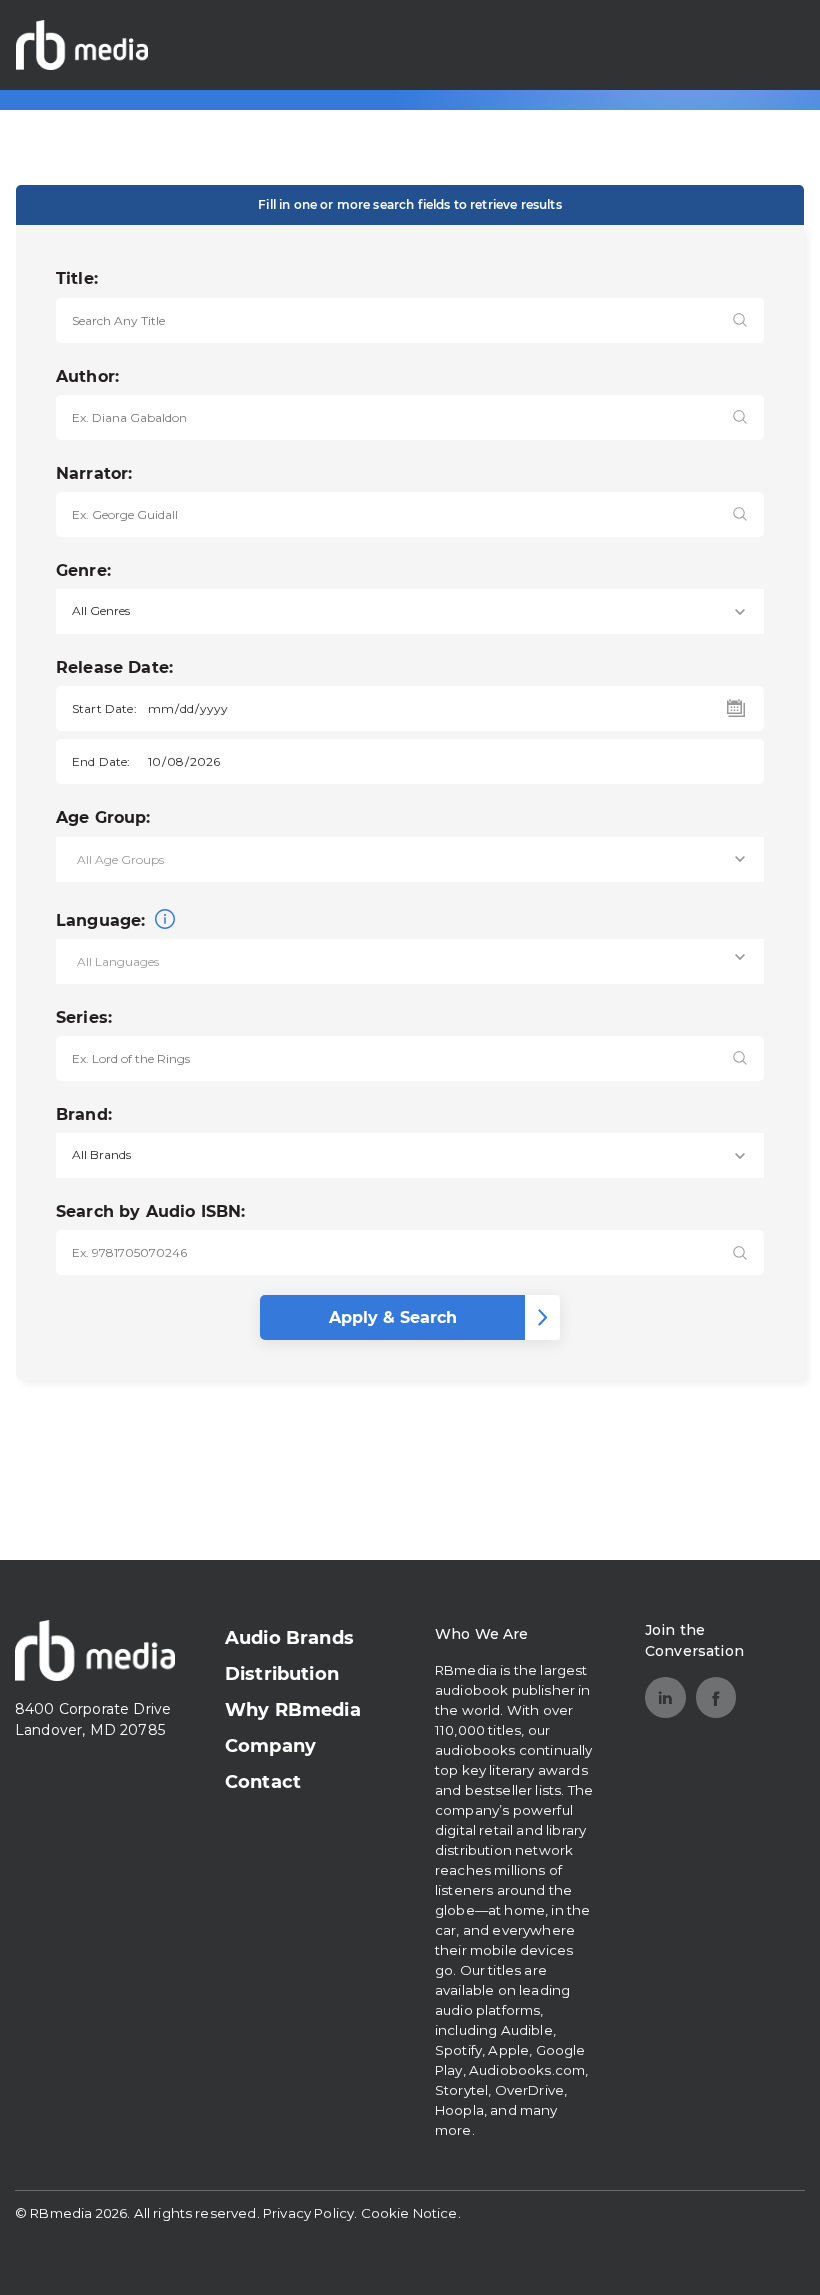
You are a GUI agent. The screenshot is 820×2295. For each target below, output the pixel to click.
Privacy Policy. (310, 2213)
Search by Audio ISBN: (150, 1211)
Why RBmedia (293, 1710)
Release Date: (114, 667)
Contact (263, 1782)
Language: (103, 920)
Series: (84, 1017)
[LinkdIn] (665, 1697)
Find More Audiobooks (693, 44)
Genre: (83, 570)
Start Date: (104, 708)
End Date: (101, 761)
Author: (87, 376)
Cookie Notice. (411, 2213)
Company (270, 1746)
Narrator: (94, 473)
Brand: (84, 1114)
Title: (77, 278)
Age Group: (103, 817)
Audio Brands (289, 1638)
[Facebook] (716, 1697)
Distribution (282, 1674)
